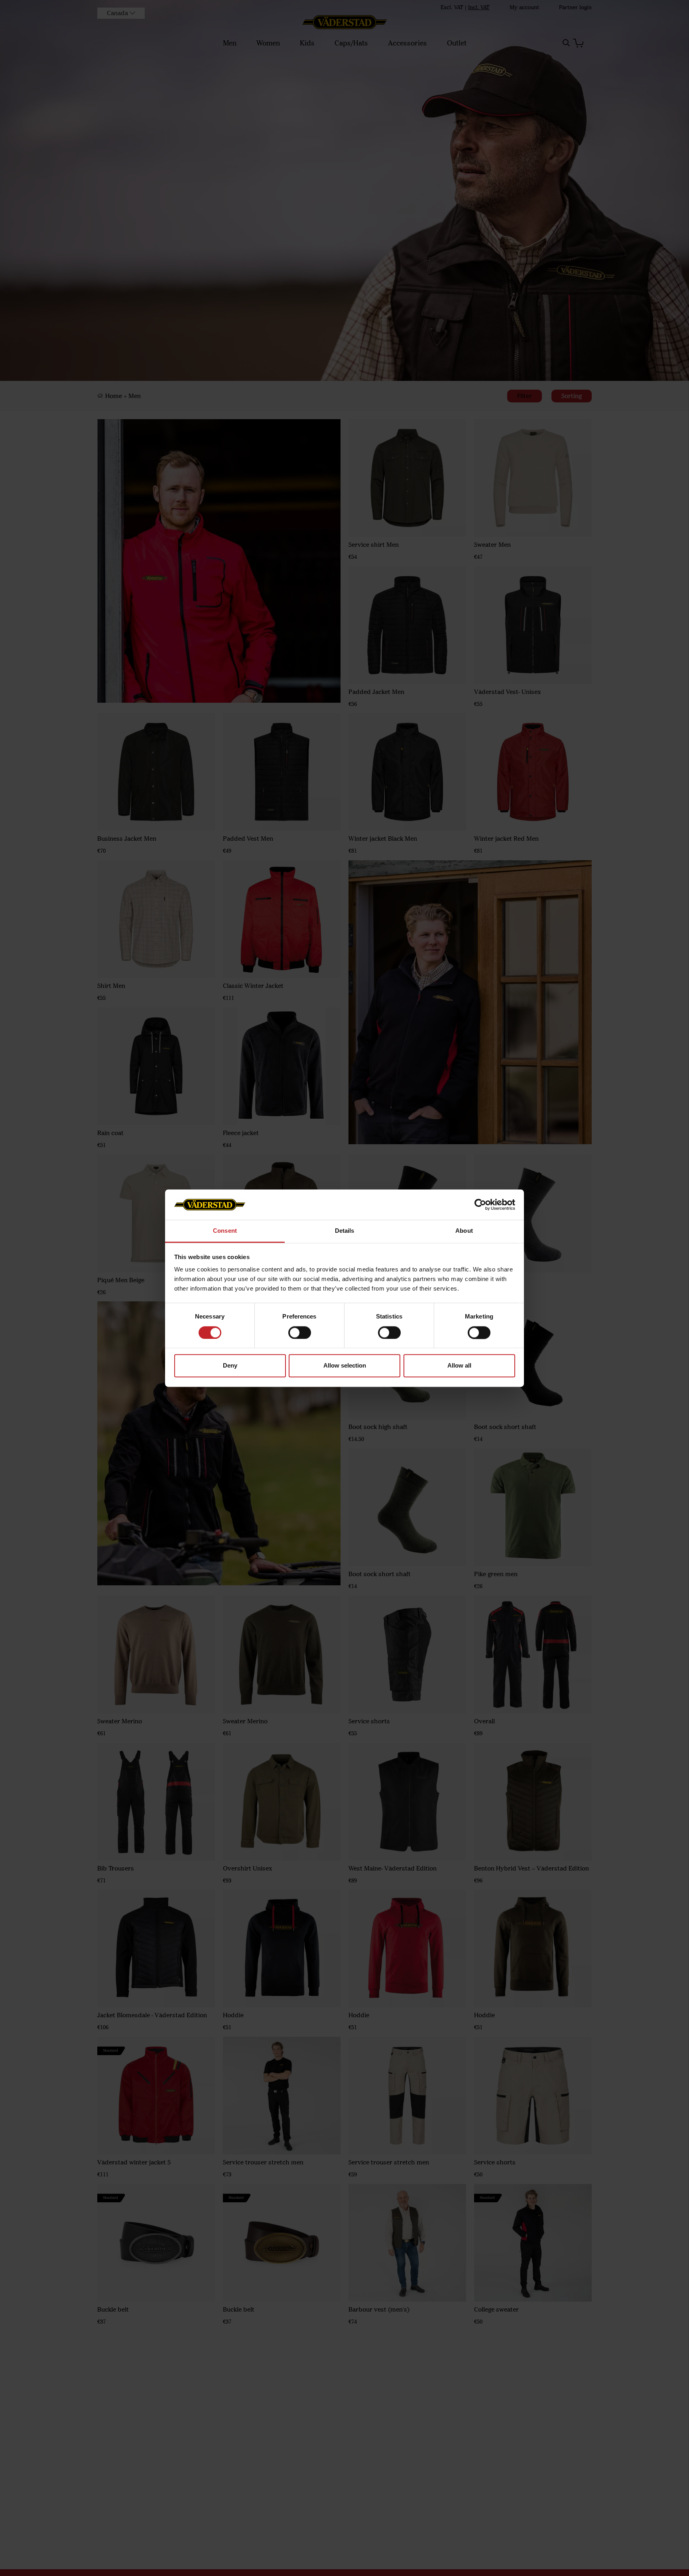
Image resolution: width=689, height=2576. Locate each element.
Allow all (459, 1366)
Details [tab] (345, 1231)
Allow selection (345, 1366)
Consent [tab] (225, 1231)
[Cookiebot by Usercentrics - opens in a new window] (480, 1204)
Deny (230, 1366)
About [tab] (464, 1231)
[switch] (300, 1332)
